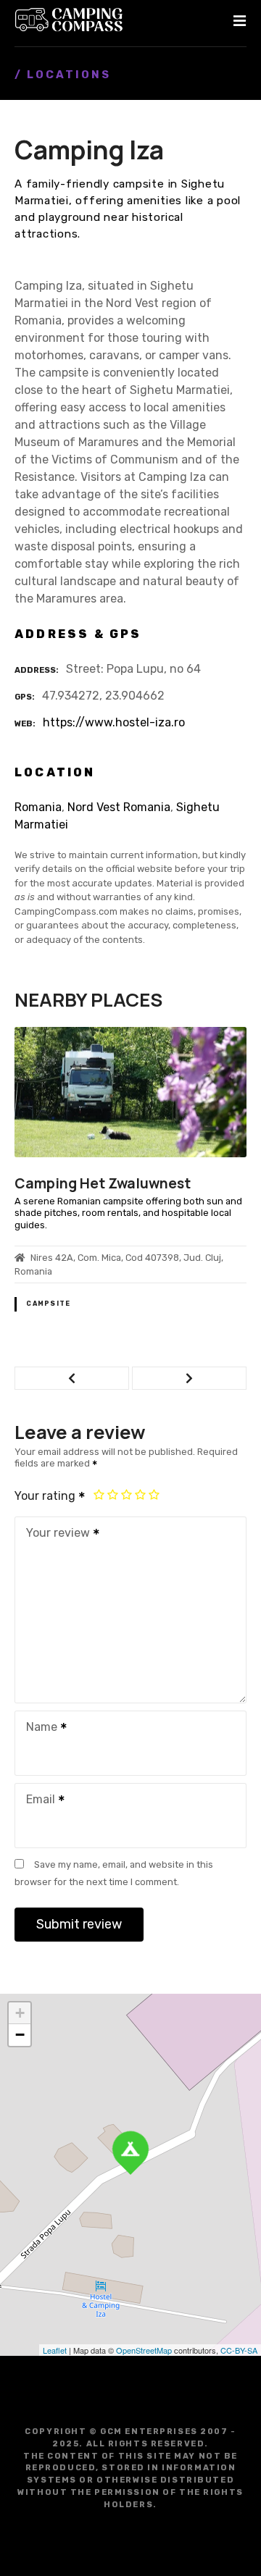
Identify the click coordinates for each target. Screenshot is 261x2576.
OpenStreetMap (144, 2350)
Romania (38, 807)
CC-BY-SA (239, 2350)
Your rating (46, 1496)
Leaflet (55, 2350)
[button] (72, 1378)
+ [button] (20, 2013)
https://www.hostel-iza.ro (114, 722)
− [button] (20, 2035)
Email (37, 1801)
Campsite (48, 1304)
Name (38, 1728)
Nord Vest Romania (119, 807)
